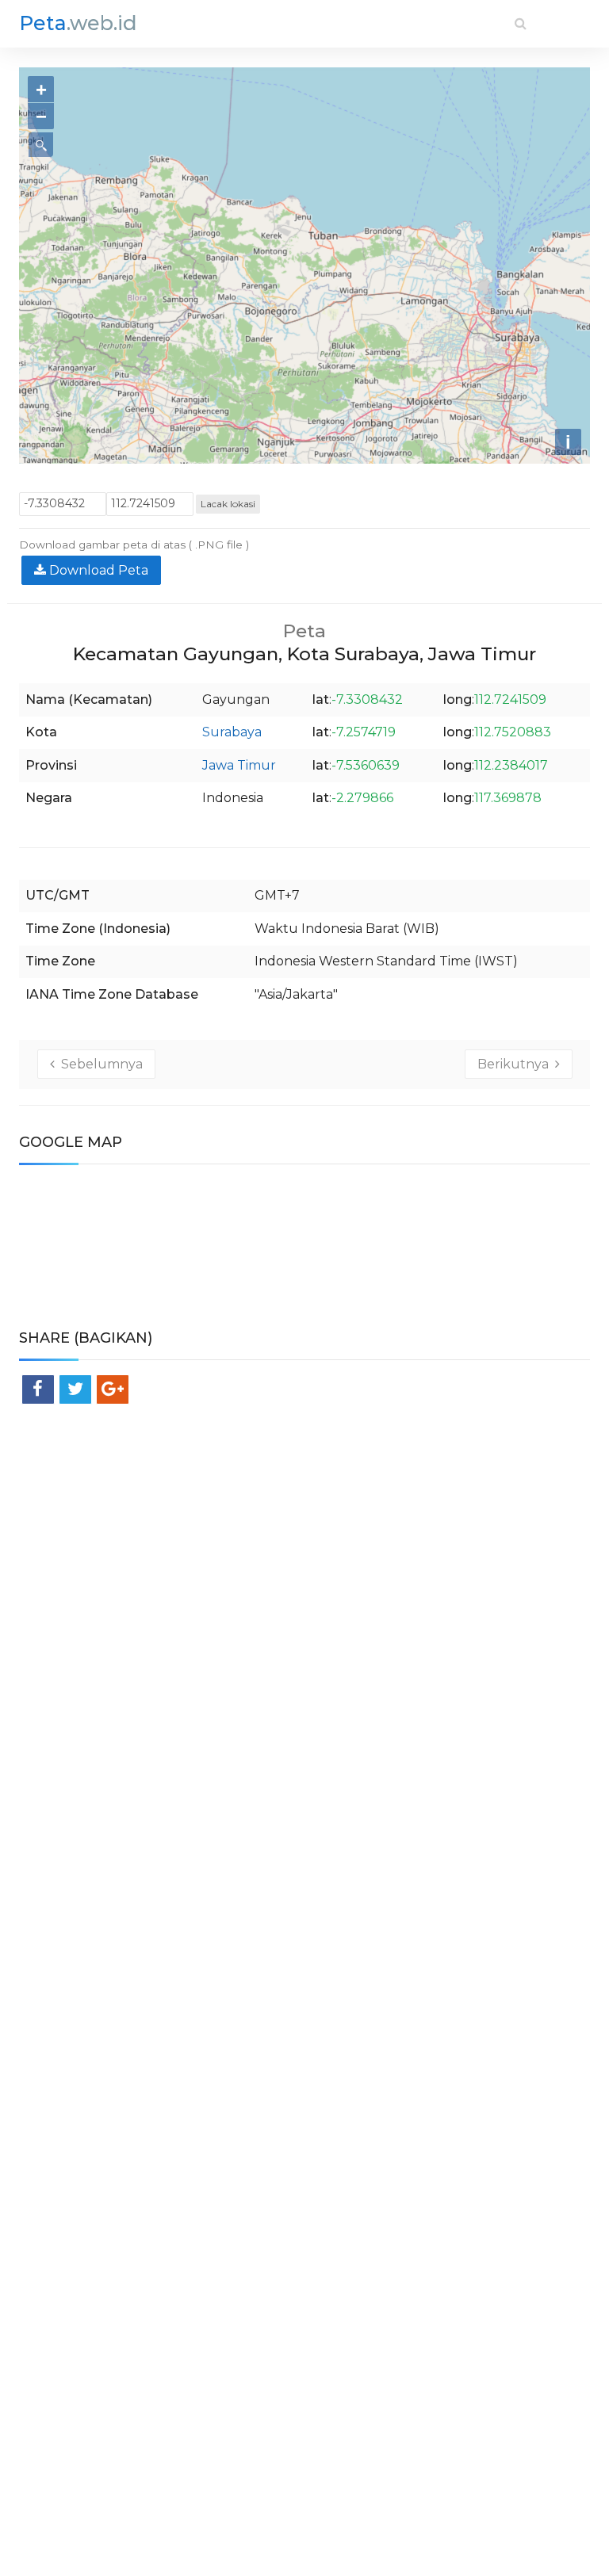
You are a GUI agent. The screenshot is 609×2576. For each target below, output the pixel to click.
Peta (78, 23)
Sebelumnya (99, 1064)
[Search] (521, 23)
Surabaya (232, 732)
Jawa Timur (239, 765)
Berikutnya (516, 1064)
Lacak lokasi (228, 504)
